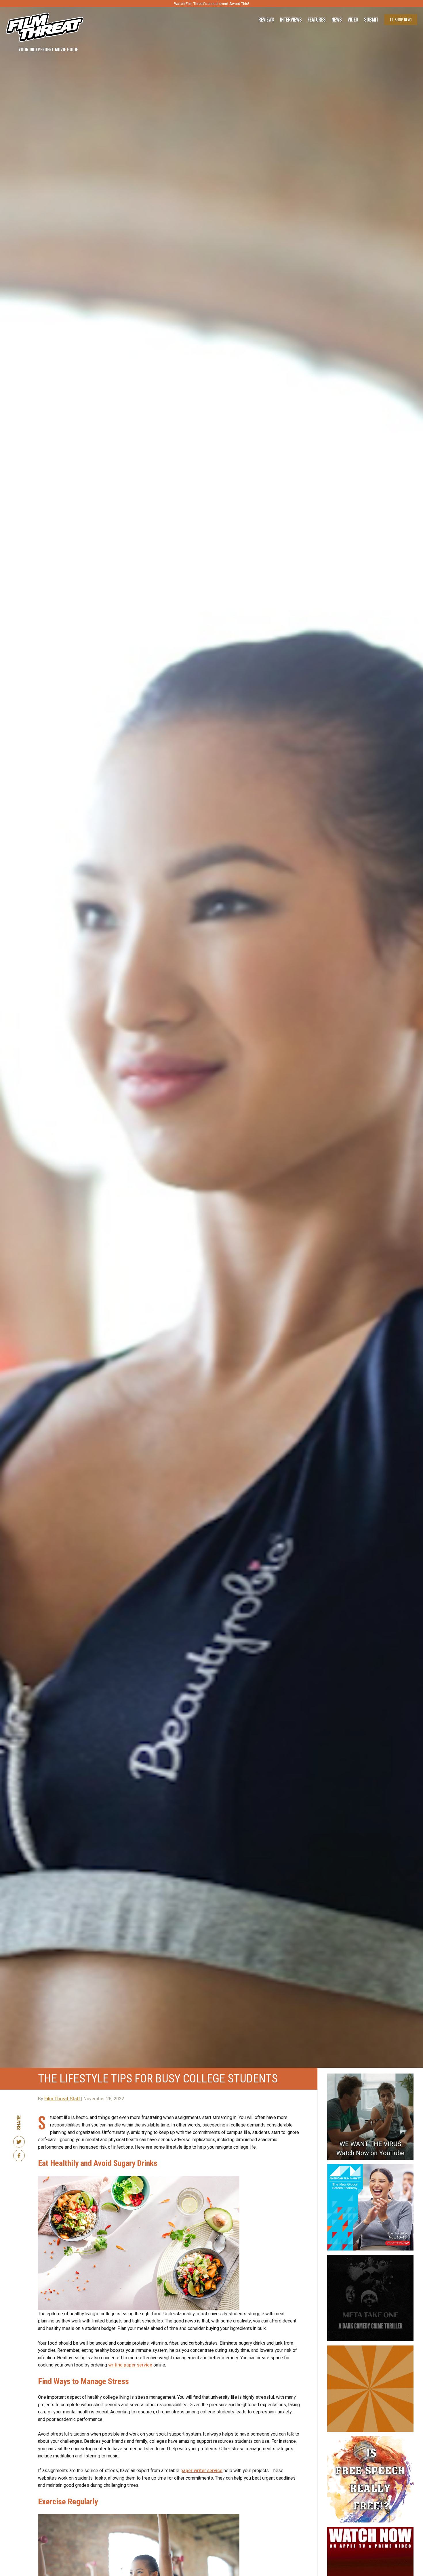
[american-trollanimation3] (370, 2438)
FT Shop (401, 19)
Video (353, 20)
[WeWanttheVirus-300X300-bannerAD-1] (370, 2076)
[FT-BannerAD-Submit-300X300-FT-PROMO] (370, 2348)
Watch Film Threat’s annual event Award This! (211, 4)
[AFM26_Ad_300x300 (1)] (370, 2166)
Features (317, 20)
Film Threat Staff (63, 2099)
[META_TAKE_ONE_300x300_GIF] (370, 2257)
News (337, 20)
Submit (371, 20)
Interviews (291, 20)
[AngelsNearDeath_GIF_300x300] (370, 2529)
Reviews (266, 20)
